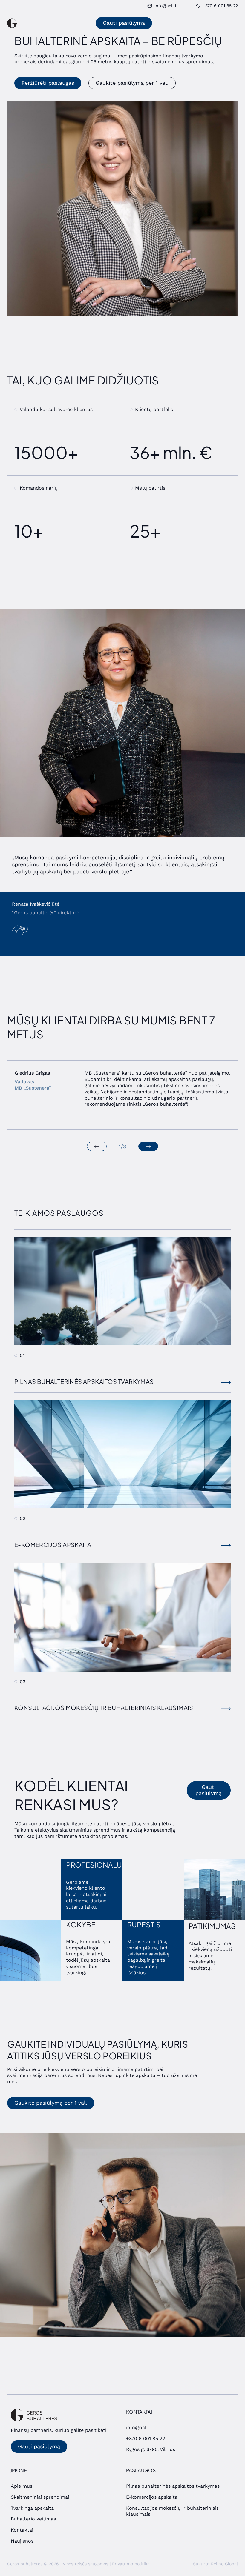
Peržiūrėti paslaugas (48, 83)
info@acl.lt (139, 2427)
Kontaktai (22, 2530)
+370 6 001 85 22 (146, 2439)
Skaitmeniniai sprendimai (40, 2497)
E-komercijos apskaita (152, 2497)
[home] (12, 23)
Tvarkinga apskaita (32, 2508)
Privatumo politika (131, 2564)
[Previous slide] (97, 1146)
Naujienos (22, 2541)
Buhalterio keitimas (33, 2519)
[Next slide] (148, 1146)
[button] (234, 23)
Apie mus (22, 2486)
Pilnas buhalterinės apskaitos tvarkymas (173, 2486)
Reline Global (224, 2564)
